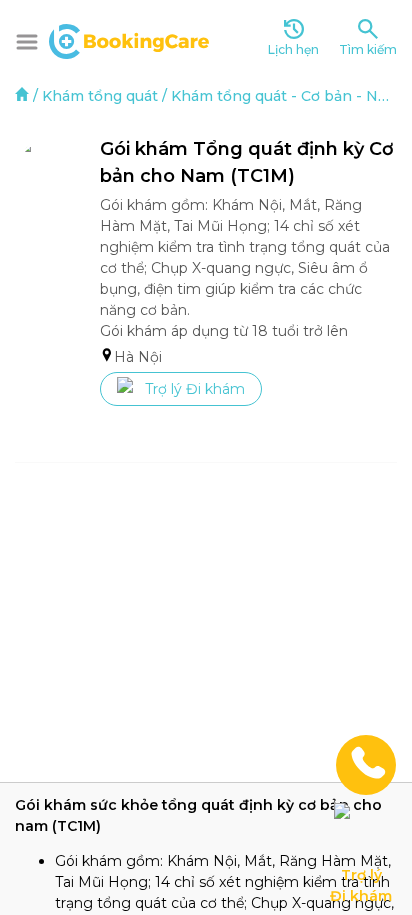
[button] (27, 42)
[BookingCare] (129, 39)
